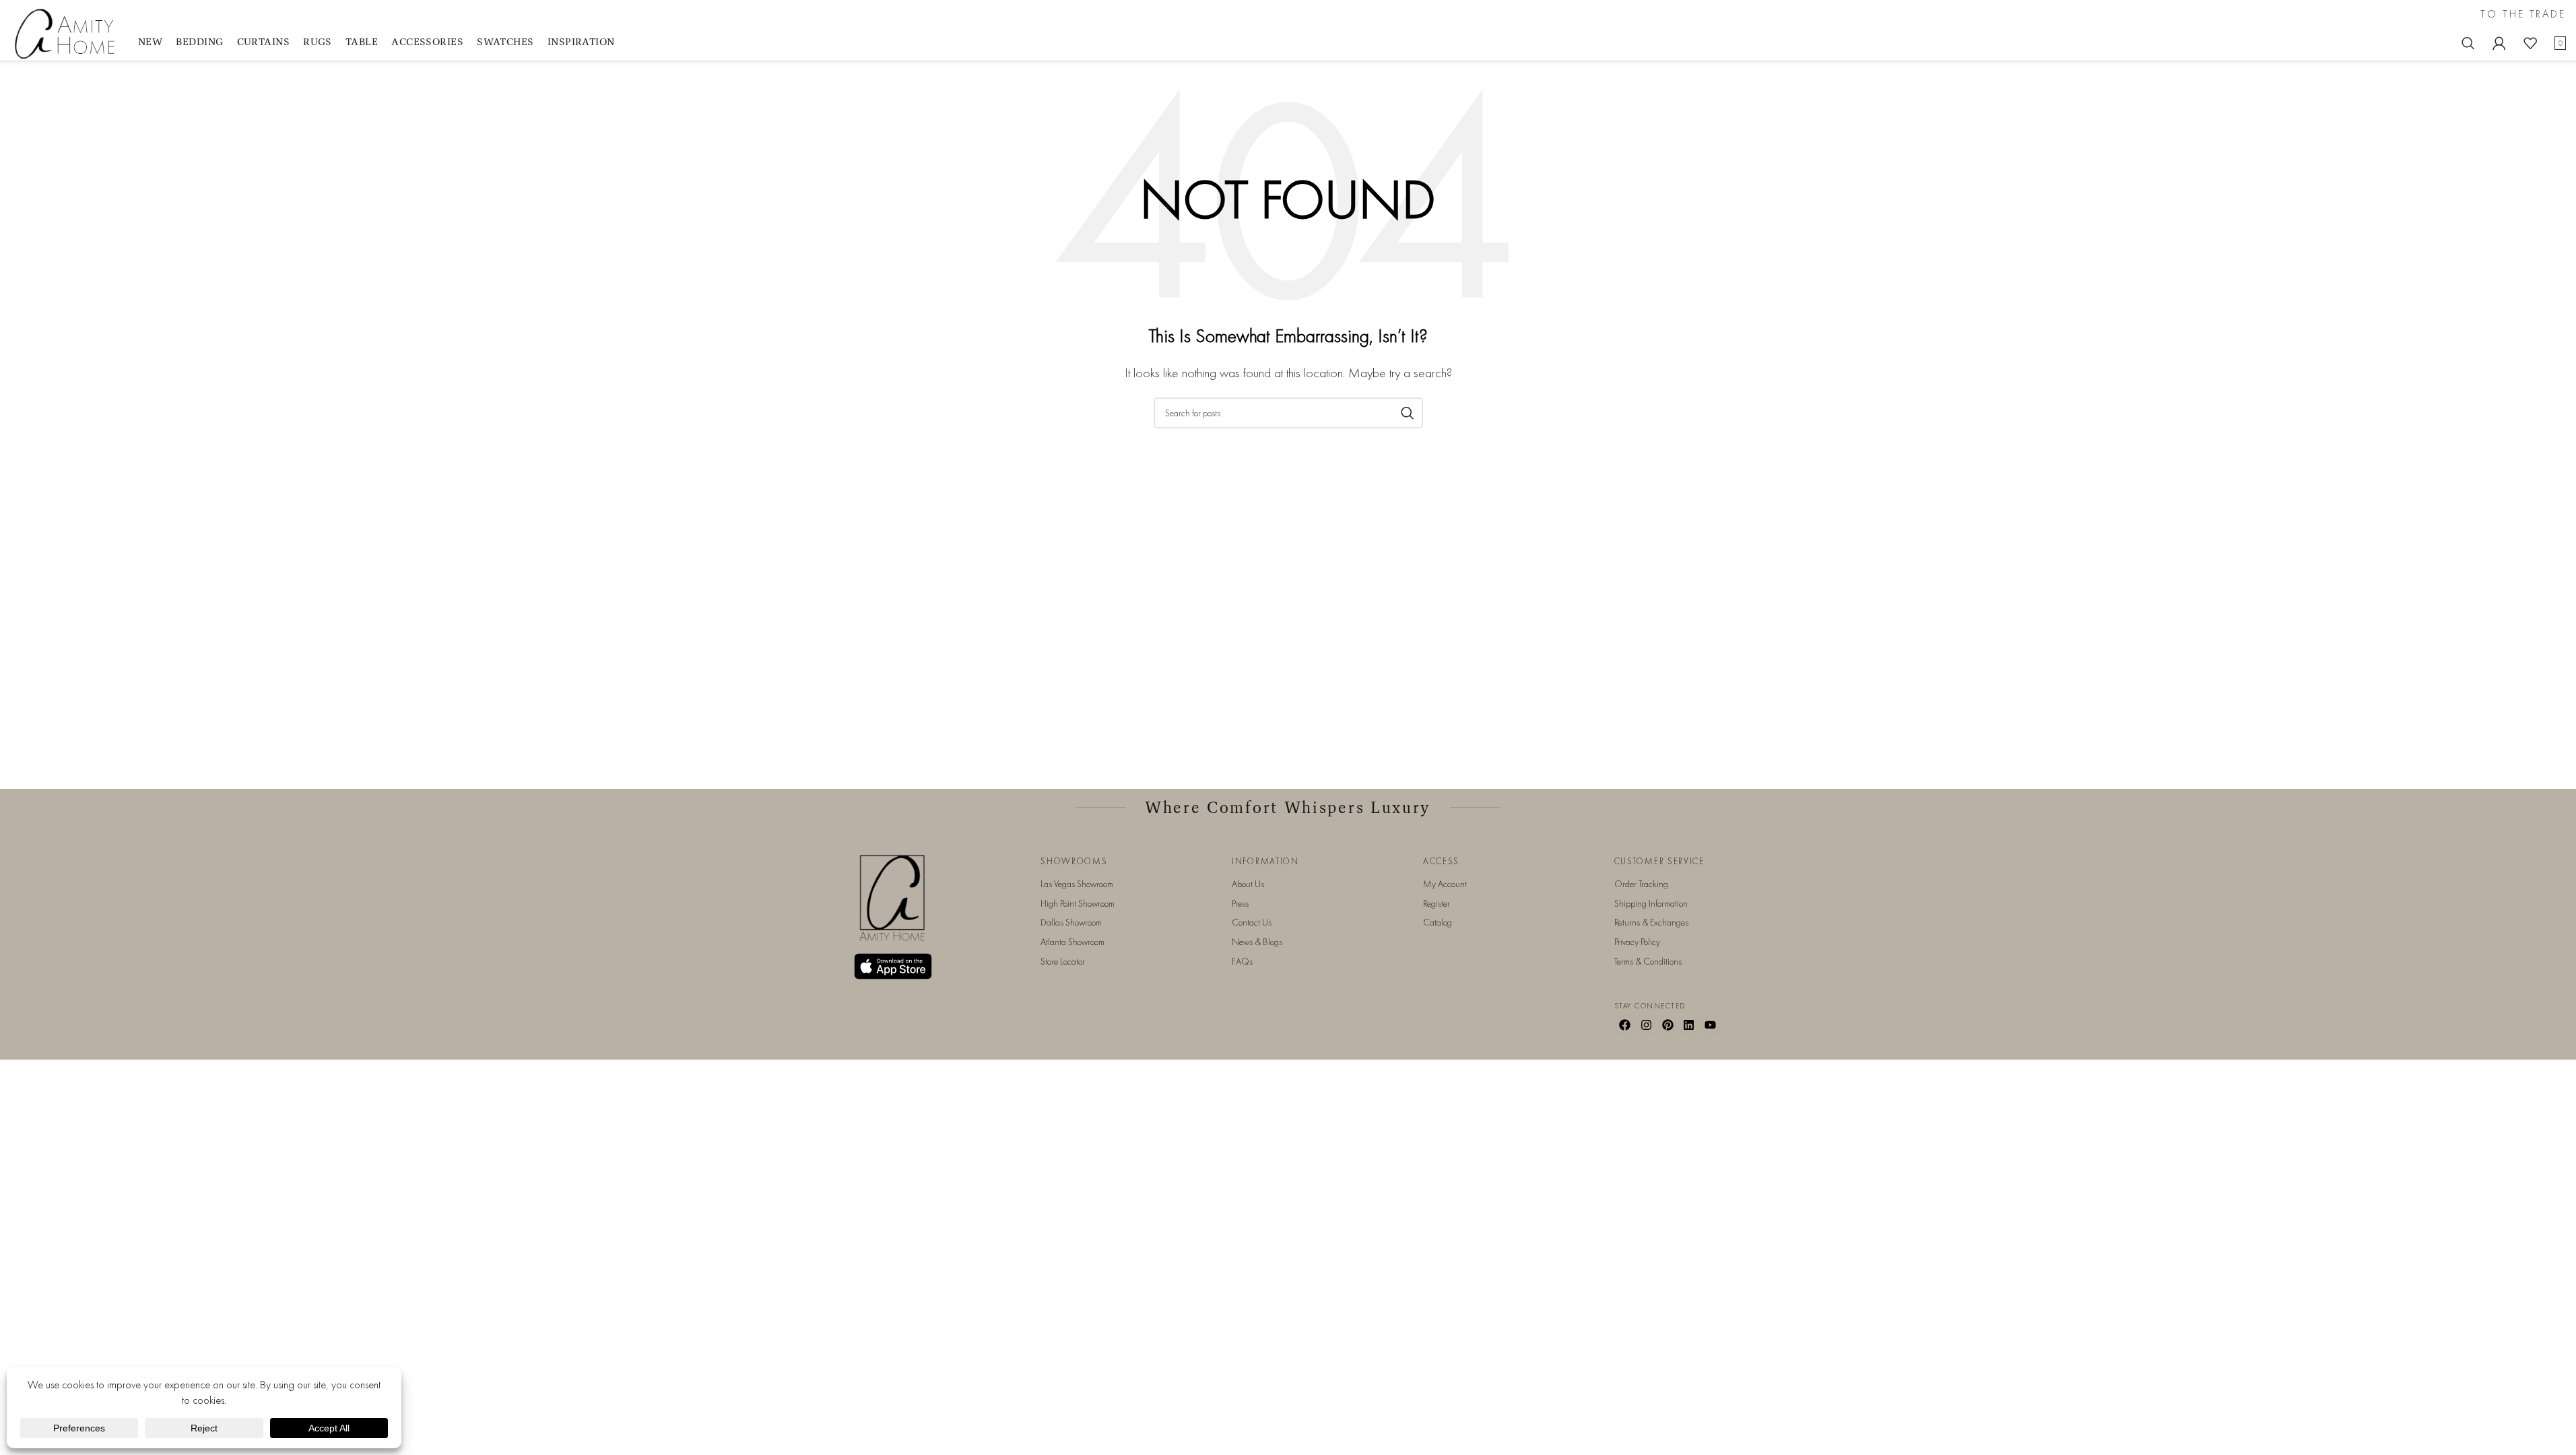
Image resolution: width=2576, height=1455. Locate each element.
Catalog (1438, 922)
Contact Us (1252, 922)
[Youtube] (1711, 1025)
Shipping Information (1651, 903)
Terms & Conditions (1648, 961)
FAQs (1242, 961)
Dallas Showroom (1071, 922)
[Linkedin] (1689, 1025)
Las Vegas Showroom (1077, 884)
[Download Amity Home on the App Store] (893, 966)
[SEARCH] (1408, 413)
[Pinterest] (1667, 1025)
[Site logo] (67, 33)
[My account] (2499, 43)
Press (1240, 903)
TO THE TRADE (2523, 14)
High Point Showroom (1078, 903)
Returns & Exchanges (1651, 922)
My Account (1445, 884)
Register (1436, 903)
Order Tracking (1641, 884)
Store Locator (1063, 961)
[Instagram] (1646, 1025)
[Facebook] (1625, 1025)
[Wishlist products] (2530, 43)
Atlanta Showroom (1072, 942)
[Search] (2468, 43)
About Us (1248, 884)
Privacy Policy (1637, 942)
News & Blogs (1257, 942)
